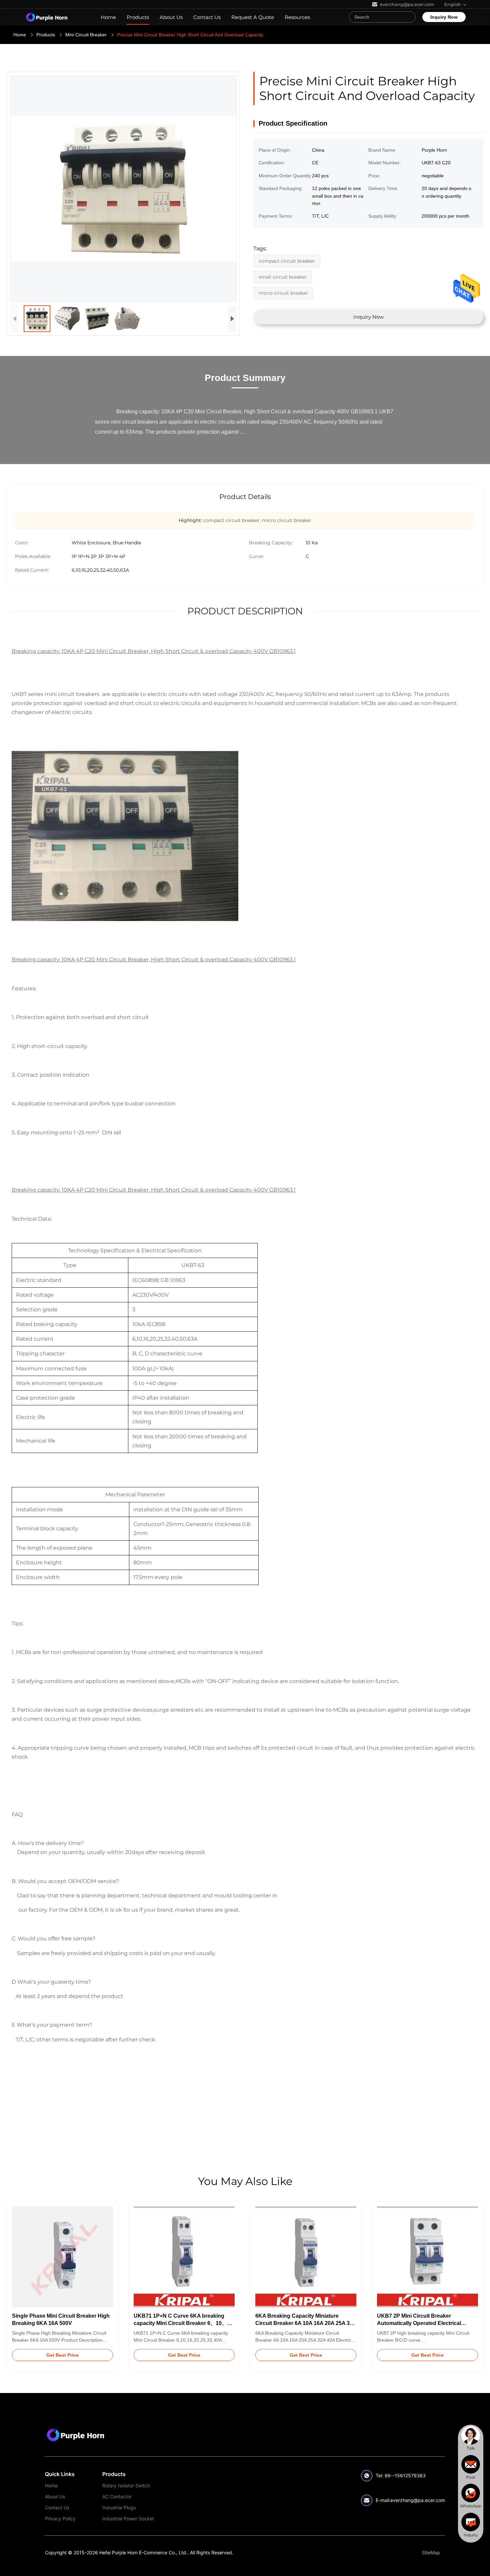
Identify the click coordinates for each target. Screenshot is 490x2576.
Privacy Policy (60, 2518)
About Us (171, 17)
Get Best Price (62, 2355)
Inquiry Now (444, 17)
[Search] (409, 17)
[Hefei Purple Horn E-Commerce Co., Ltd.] (75, 2435)
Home (108, 17)
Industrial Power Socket (128, 2518)
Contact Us (207, 17)
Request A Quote (253, 17)
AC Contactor (117, 2496)
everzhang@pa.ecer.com (418, 2500)
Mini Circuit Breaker (86, 35)
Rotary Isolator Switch (126, 2485)
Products (138, 17)
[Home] (47, 17)
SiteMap (431, 2552)
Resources (297, 17)
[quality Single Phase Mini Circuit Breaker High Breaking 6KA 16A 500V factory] (62, 2257)
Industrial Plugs (119, 2507)
